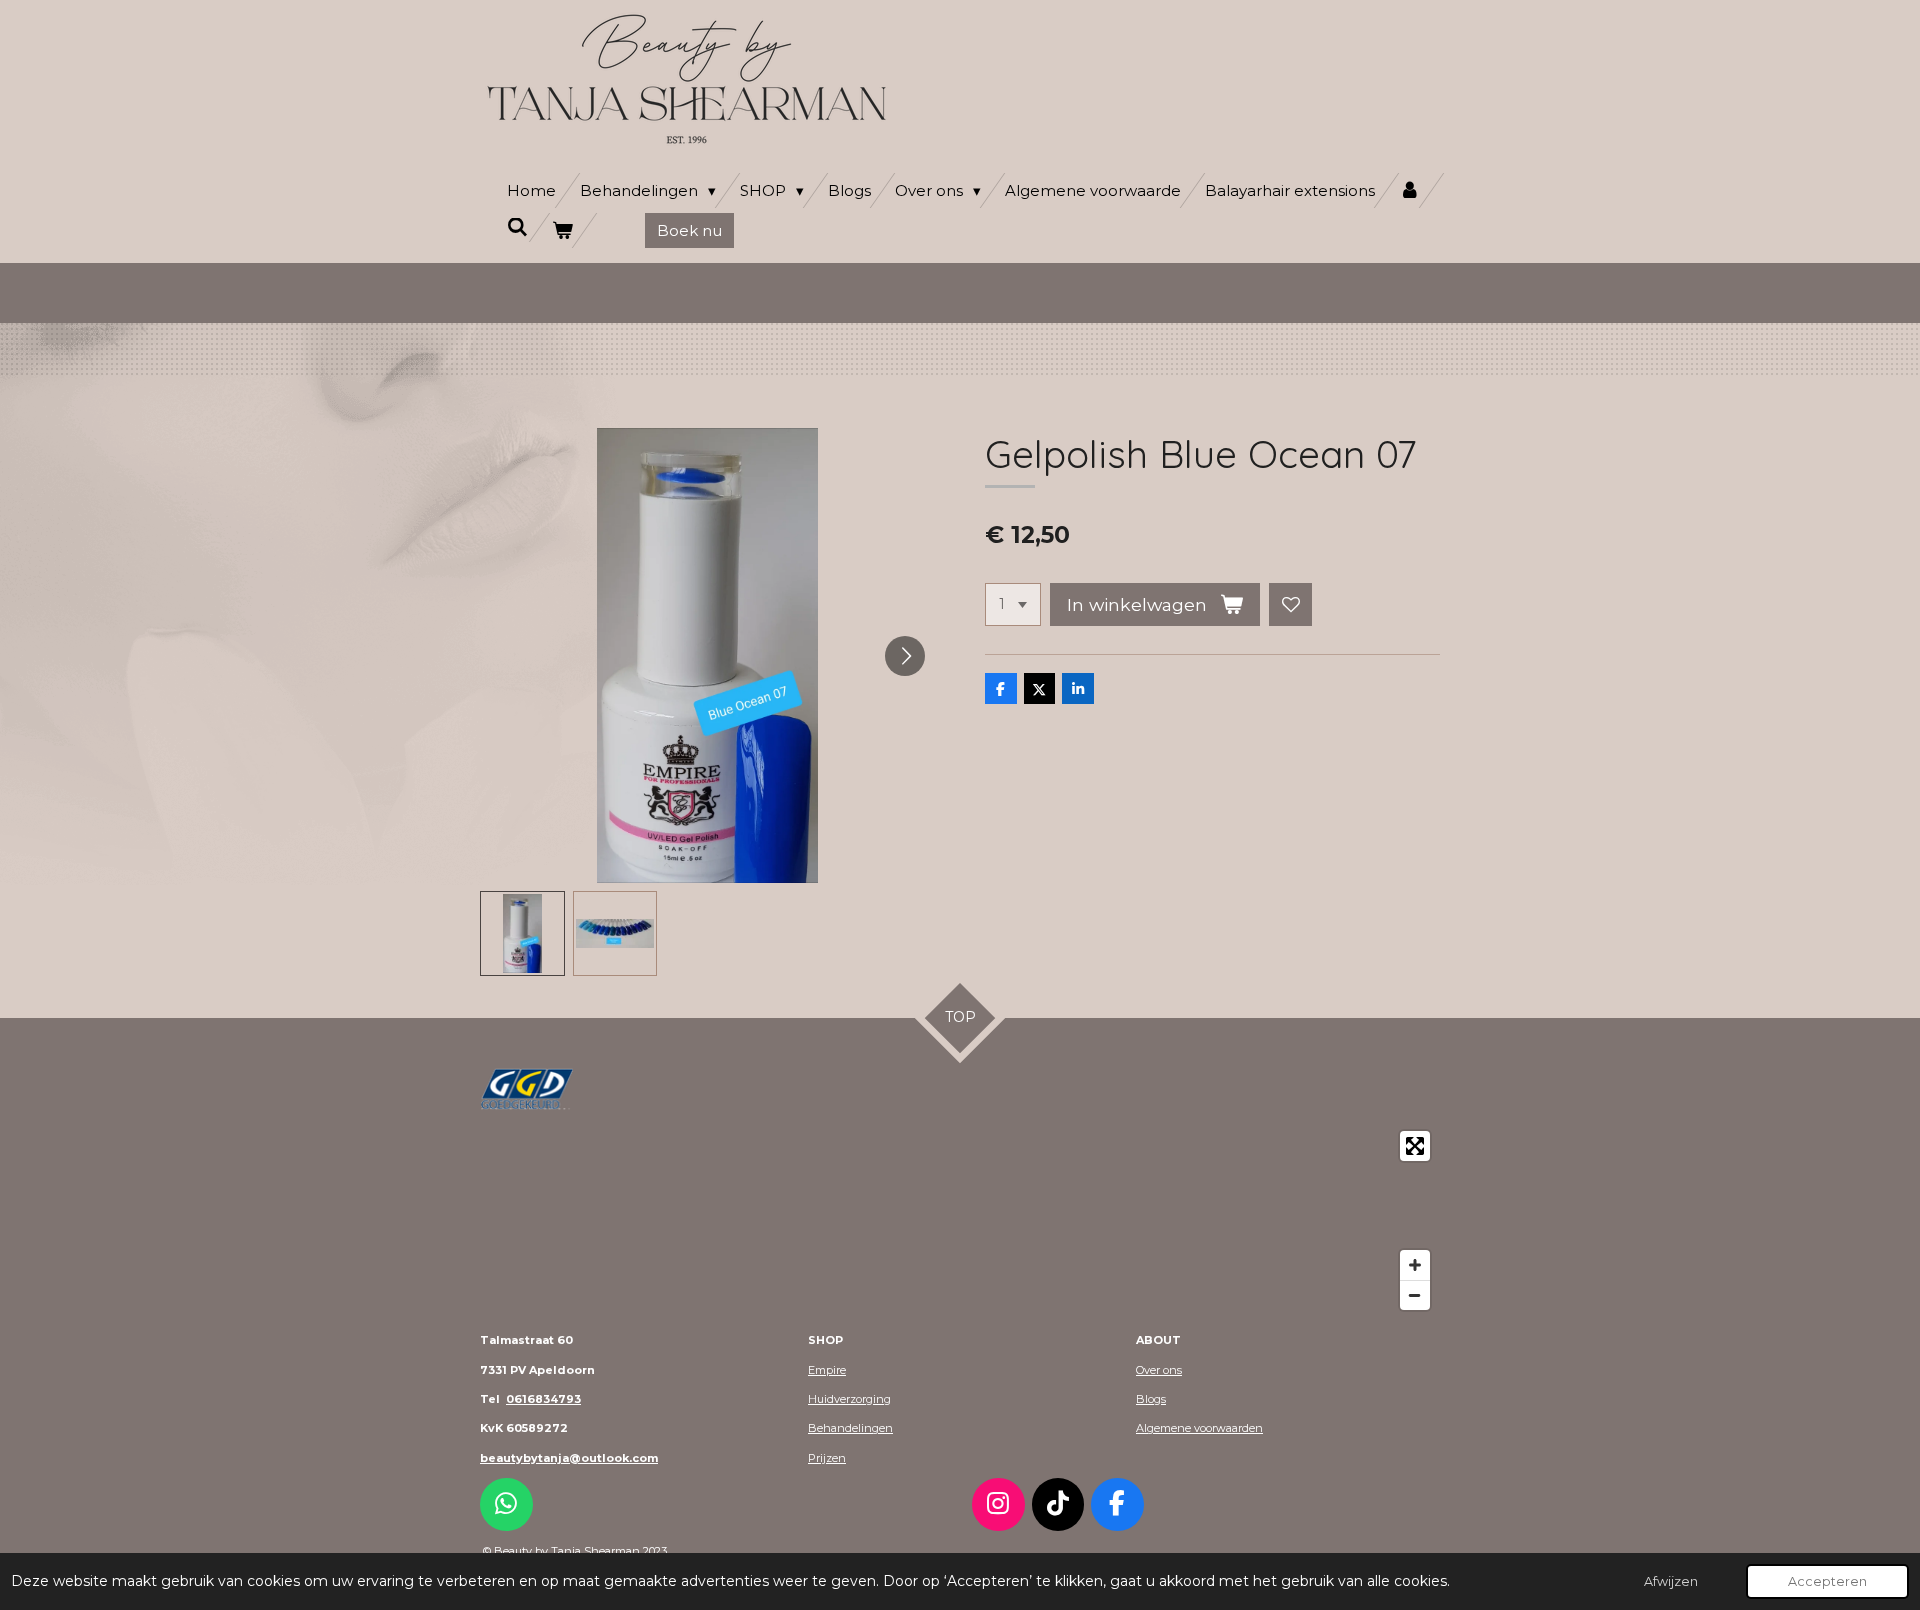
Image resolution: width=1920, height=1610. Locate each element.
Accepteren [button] (1827, 1581)
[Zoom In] (1415, 1265)
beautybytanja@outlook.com (569, 1458)
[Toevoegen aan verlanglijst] (1291, 605)
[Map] (960, 1220)
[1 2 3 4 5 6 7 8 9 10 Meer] (1013, 605)
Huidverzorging (849, 1399)
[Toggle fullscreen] (1415, 1146)
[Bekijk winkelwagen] (562, 230)
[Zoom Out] (1415, 1295)
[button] (522, 933)
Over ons (1159, 1370)
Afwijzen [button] (1671, 1581)
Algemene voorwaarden (1199, 1428)
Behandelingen (850, 1428)
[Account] (1409, 190)
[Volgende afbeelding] (905, 656)
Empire (827, 1370)
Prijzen (827, 1458)
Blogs (1151, 1399)
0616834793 (543, 1399)
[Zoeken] (517, 227)
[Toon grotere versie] (527, 1089)
